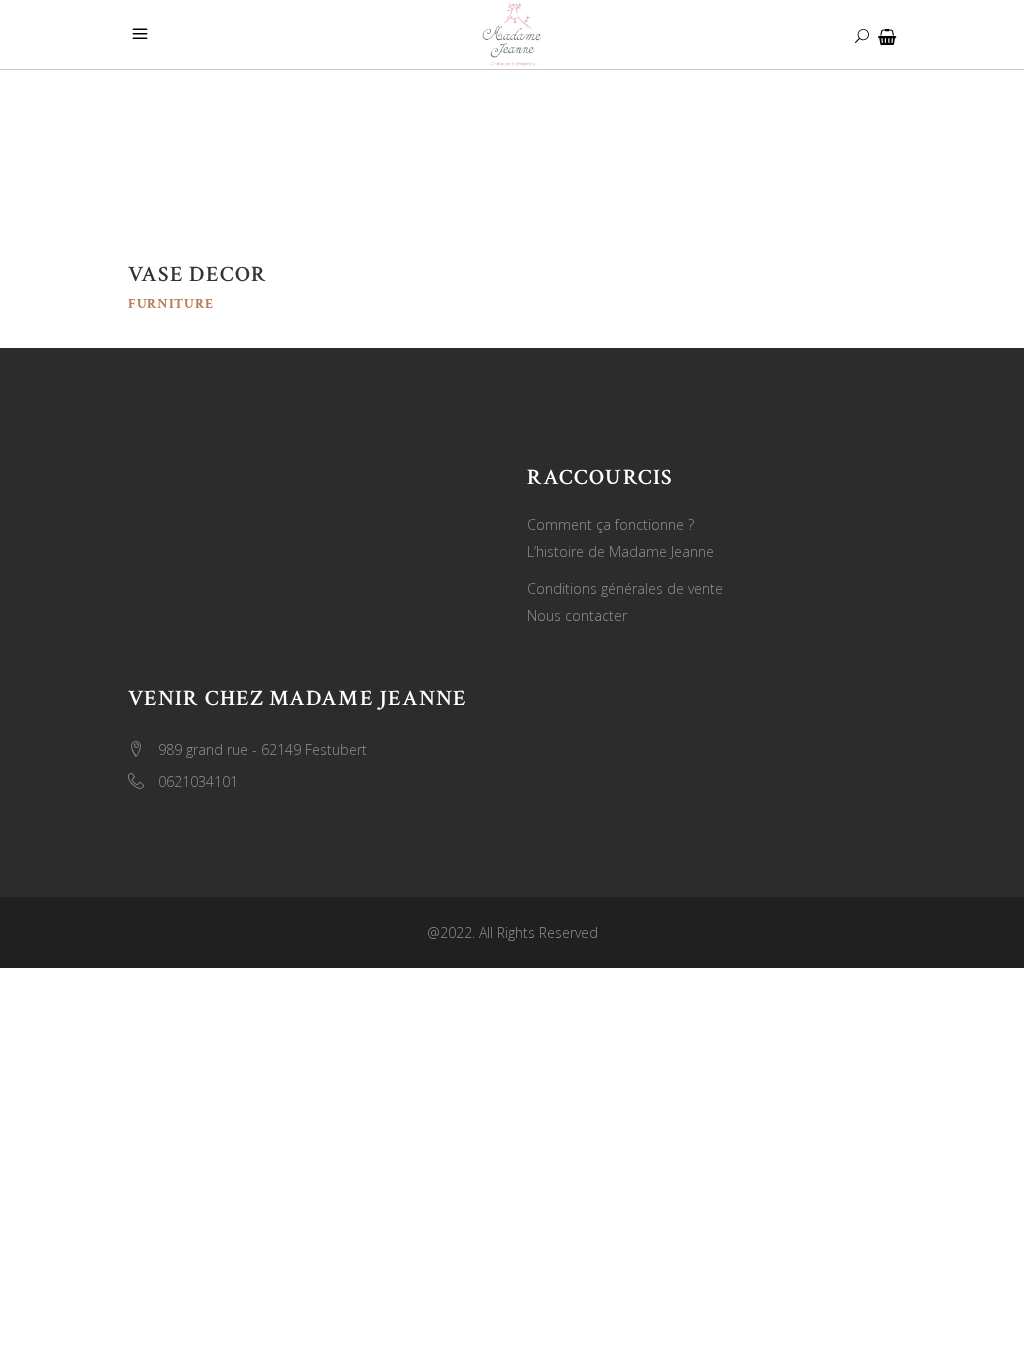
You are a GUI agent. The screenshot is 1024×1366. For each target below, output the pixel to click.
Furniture (170, 304)
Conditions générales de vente (625, 588)
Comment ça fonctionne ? (610, 524)
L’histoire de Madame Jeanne (620, 551)
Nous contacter (577, 615)
